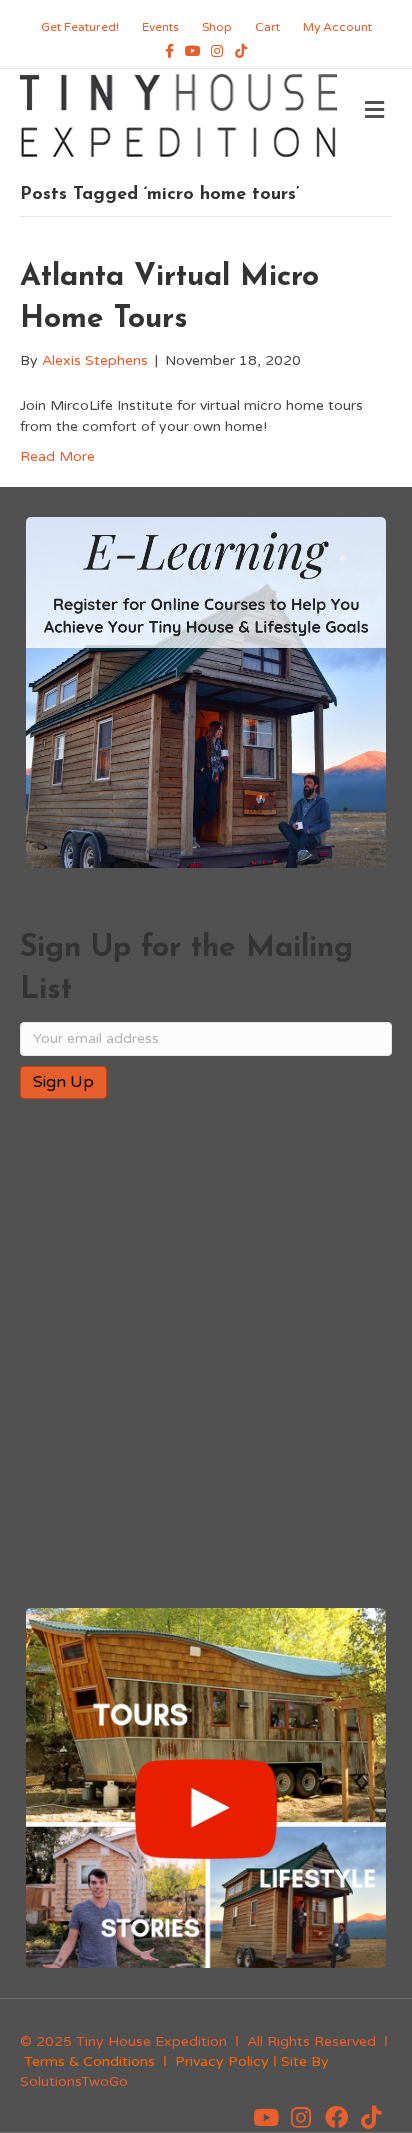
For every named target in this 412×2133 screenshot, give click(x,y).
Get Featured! (80, 27)
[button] (266, 2117)
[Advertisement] (206, 1355)
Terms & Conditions (89, 2061)
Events (160, 27)
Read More (57, 456)
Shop (217, 27)
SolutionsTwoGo (74, 2081)
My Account (337, 27)
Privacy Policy (222, 2061)
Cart (267, 27)
